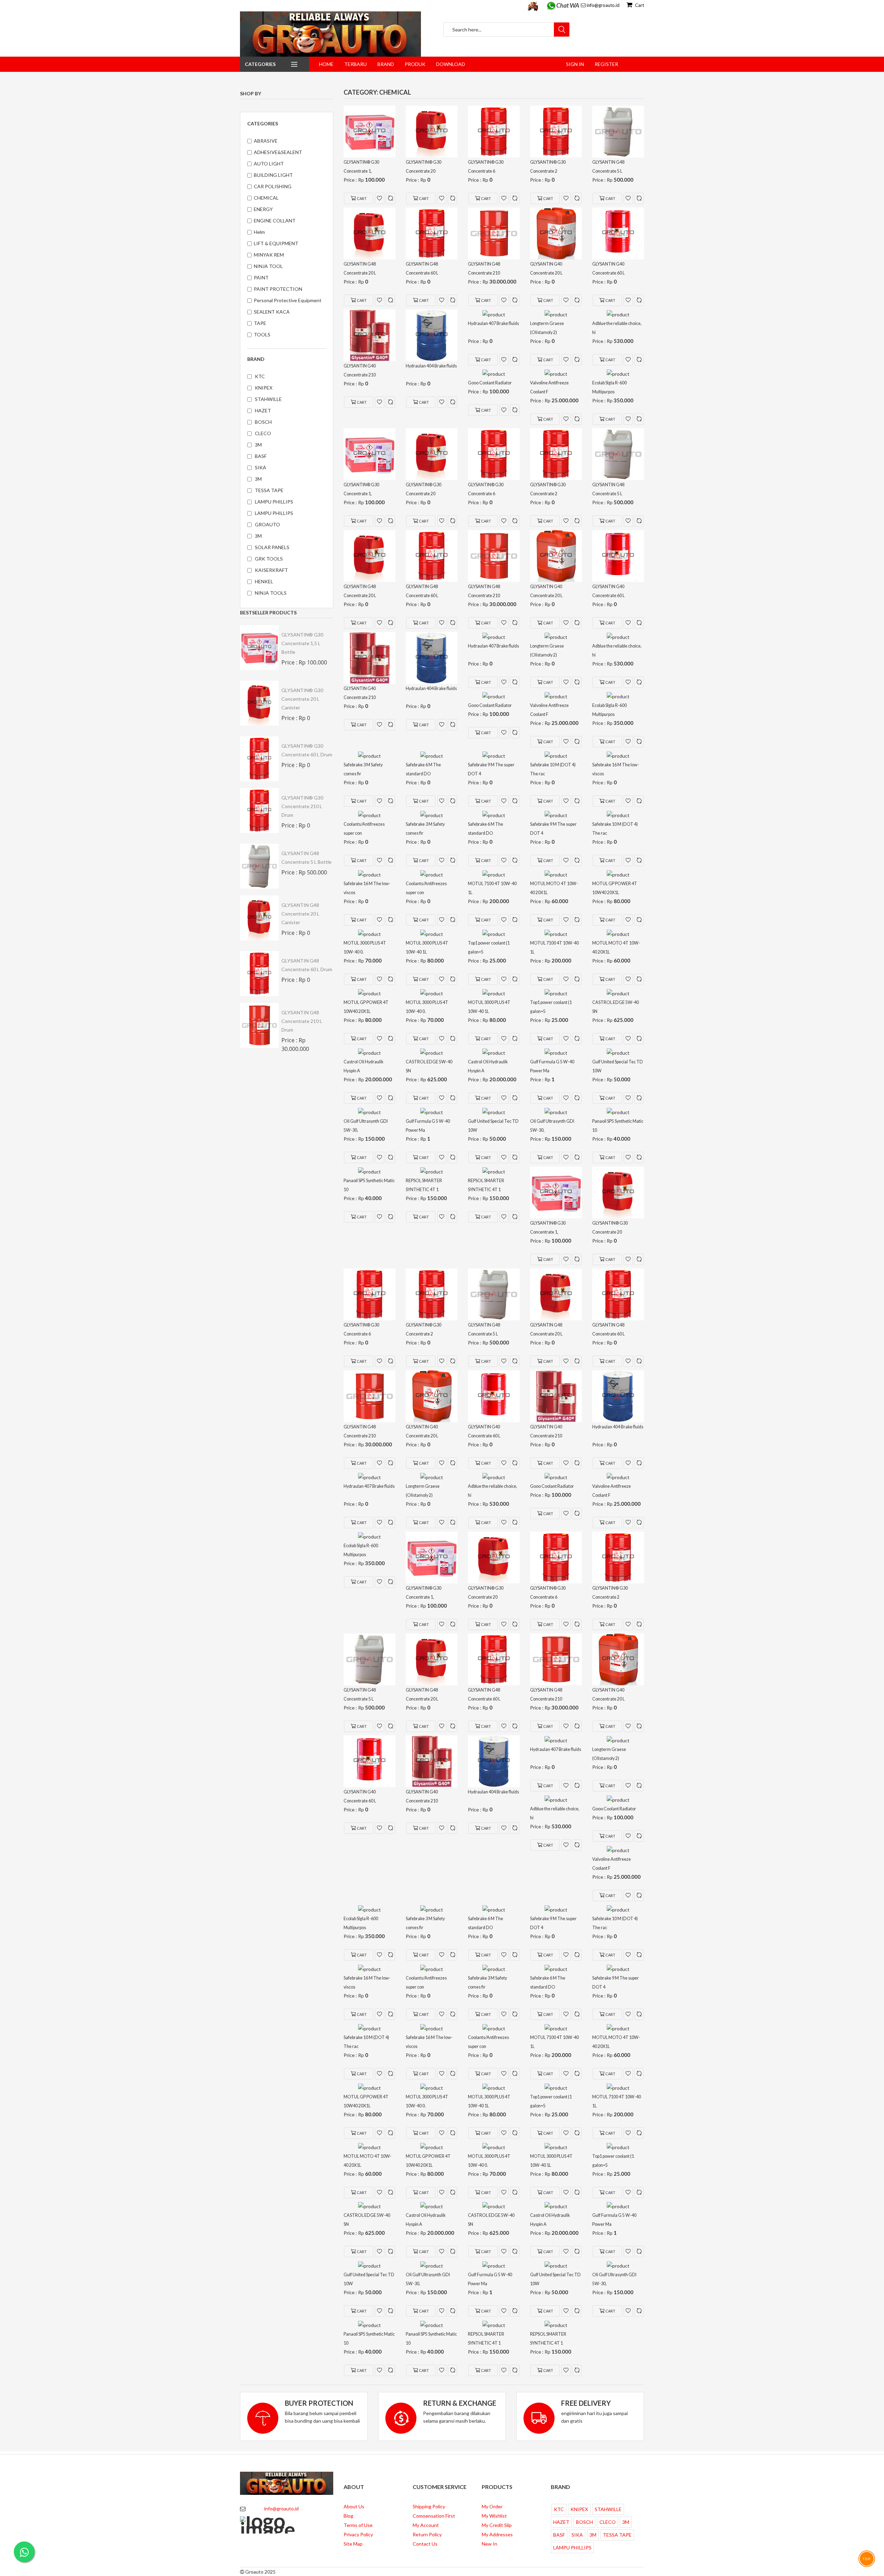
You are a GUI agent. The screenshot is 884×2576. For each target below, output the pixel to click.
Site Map (353, 2544)
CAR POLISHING (273, 186)
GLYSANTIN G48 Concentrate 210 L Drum (302, 1021)
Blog (348, 2516)
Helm (259, 232)
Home (326, 64)
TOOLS (262, 334)
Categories (260, 64)
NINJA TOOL (268, 266)
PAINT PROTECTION (278, 289)
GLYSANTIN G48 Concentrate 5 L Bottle (306, 858)
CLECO (263, 433)
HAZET (263, 410)
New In (489, 2544)
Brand (386, 64)
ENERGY (263, 209)
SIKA (261, 467)
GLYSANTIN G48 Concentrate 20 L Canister (300, 914)
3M (258, 445)
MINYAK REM (269, 255)
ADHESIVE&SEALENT (278, 152)
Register (606, 64)
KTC (260, 376)
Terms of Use (358, 2525)
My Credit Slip (497, 2525)
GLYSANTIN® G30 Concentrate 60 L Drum (307, 750)
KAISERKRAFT (271, 570)
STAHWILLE (268, 399)
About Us (354, 2506)
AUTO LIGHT (269, 164)
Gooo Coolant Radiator (492, 383)
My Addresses (497, 2534)
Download (451, 64)
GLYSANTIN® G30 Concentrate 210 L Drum (302, 806)
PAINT (261, 277)
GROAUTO (267, 524)
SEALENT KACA (272, 312)
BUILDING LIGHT (273, 175)
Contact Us (425, 2544)
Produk (415, 64)
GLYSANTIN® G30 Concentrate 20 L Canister (302, 699)
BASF (261, 456)
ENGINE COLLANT (275, 221)
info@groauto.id (603, 5)
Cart (639, 5)
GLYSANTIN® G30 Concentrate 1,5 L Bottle (302, 643)
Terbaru (355, 64)
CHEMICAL (266, 198)
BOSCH (263, 422)
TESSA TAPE (269, 490)
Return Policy (427, 2534)
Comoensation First (434, 2516)
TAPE (260, 323)
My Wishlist (494, 2516)
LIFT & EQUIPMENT (276, 243)
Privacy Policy (358, 2534)
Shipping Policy (429, 2506)
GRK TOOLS (269, 559)
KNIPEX (264, 388)
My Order (492, 2506)
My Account (426, 2525)
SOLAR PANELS (272, 547)
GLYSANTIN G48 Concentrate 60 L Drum (307, 965)
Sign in (575, 64)
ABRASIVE (266, 141)
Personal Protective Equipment (288, 300)
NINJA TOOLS (271, 593)
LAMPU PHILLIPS (274, 502)
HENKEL (264, 581)
